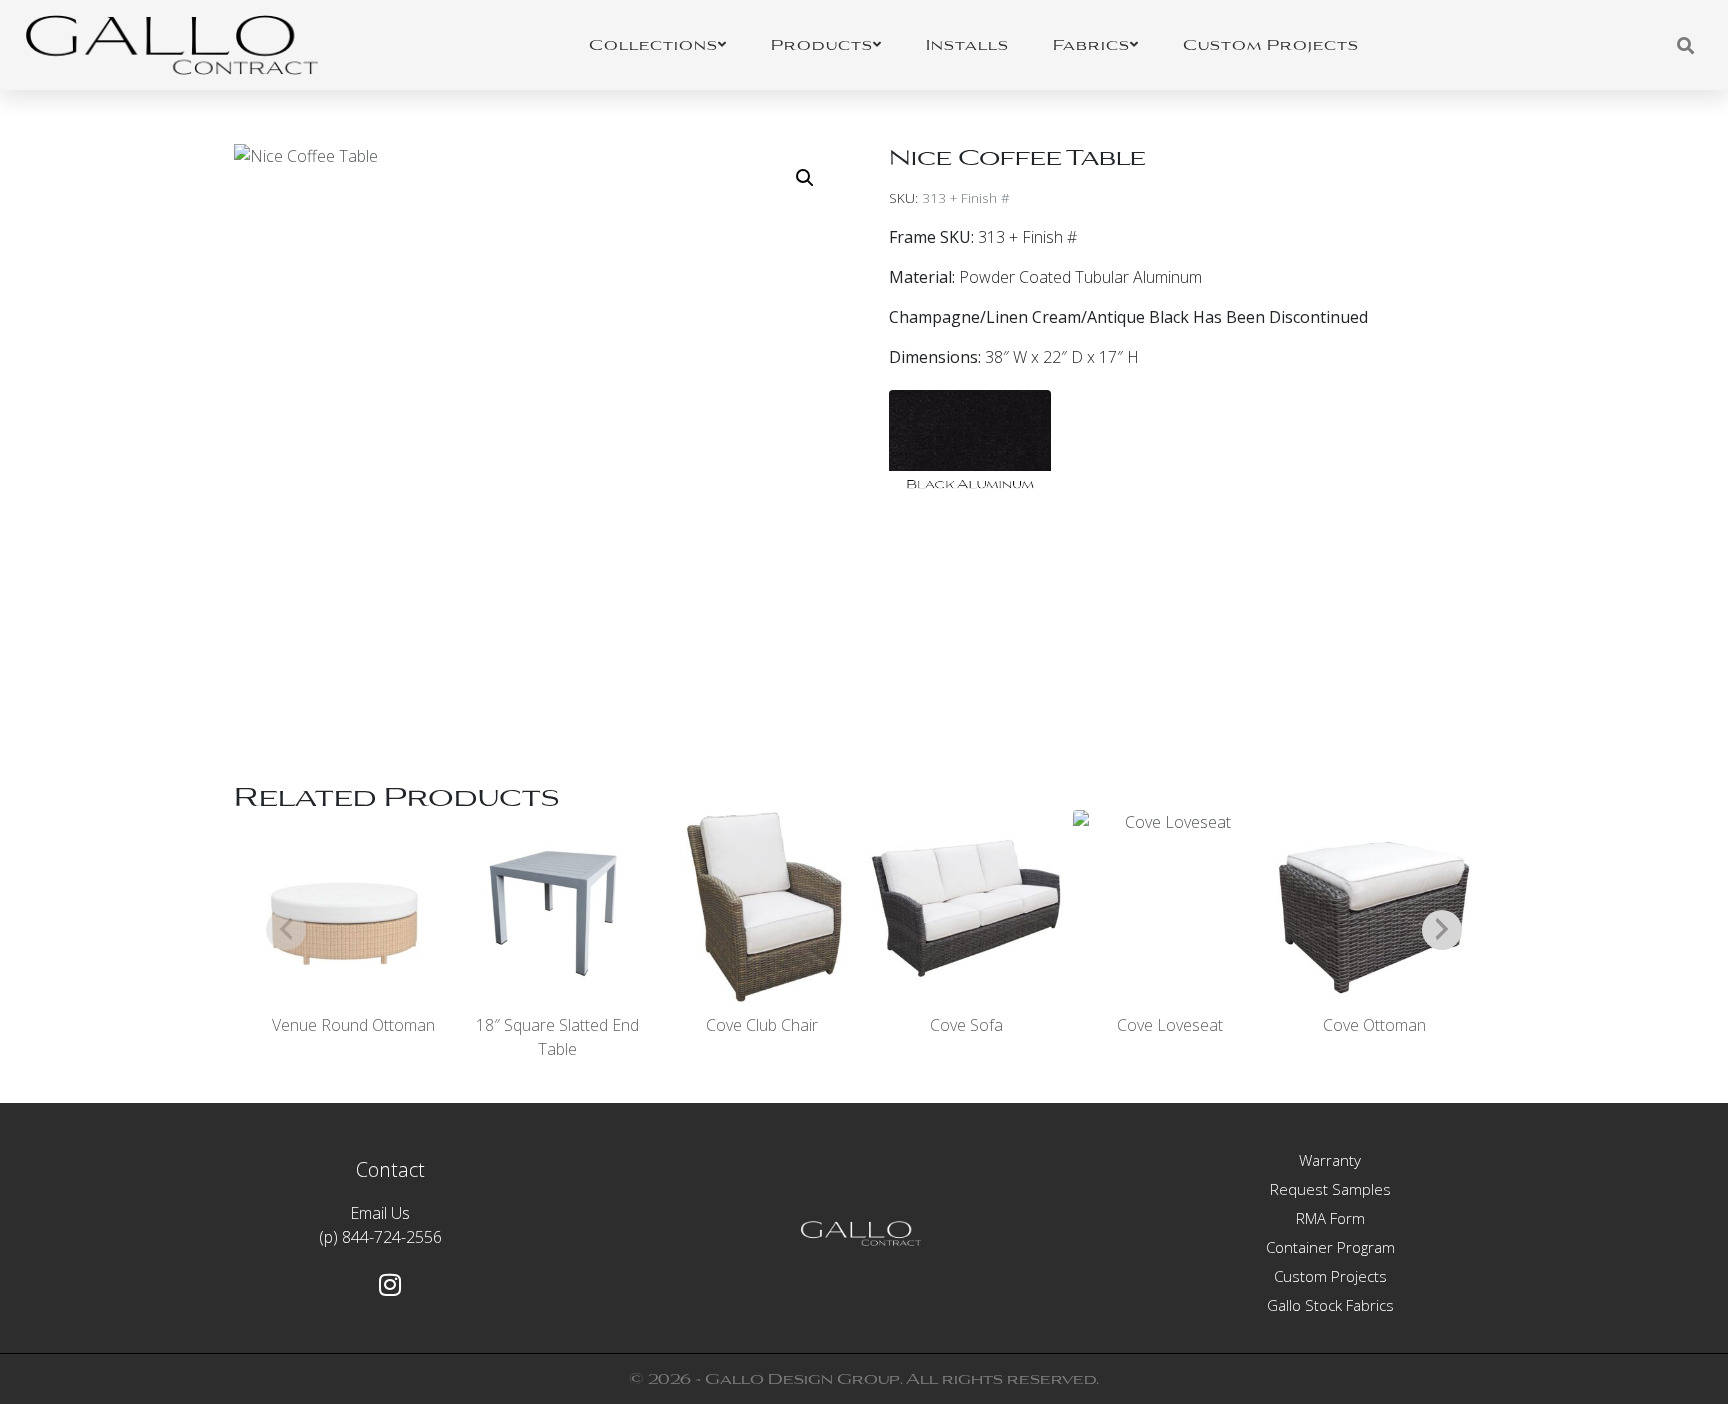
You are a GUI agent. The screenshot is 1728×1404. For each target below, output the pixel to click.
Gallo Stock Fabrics (1330, 1305)
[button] (805, 178)
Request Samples (1330, 1189)
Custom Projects (1330, 1276)
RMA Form (1330, 1218)
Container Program (1330, 1247)
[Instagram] (390, 1284)
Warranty (1330, 1160)
